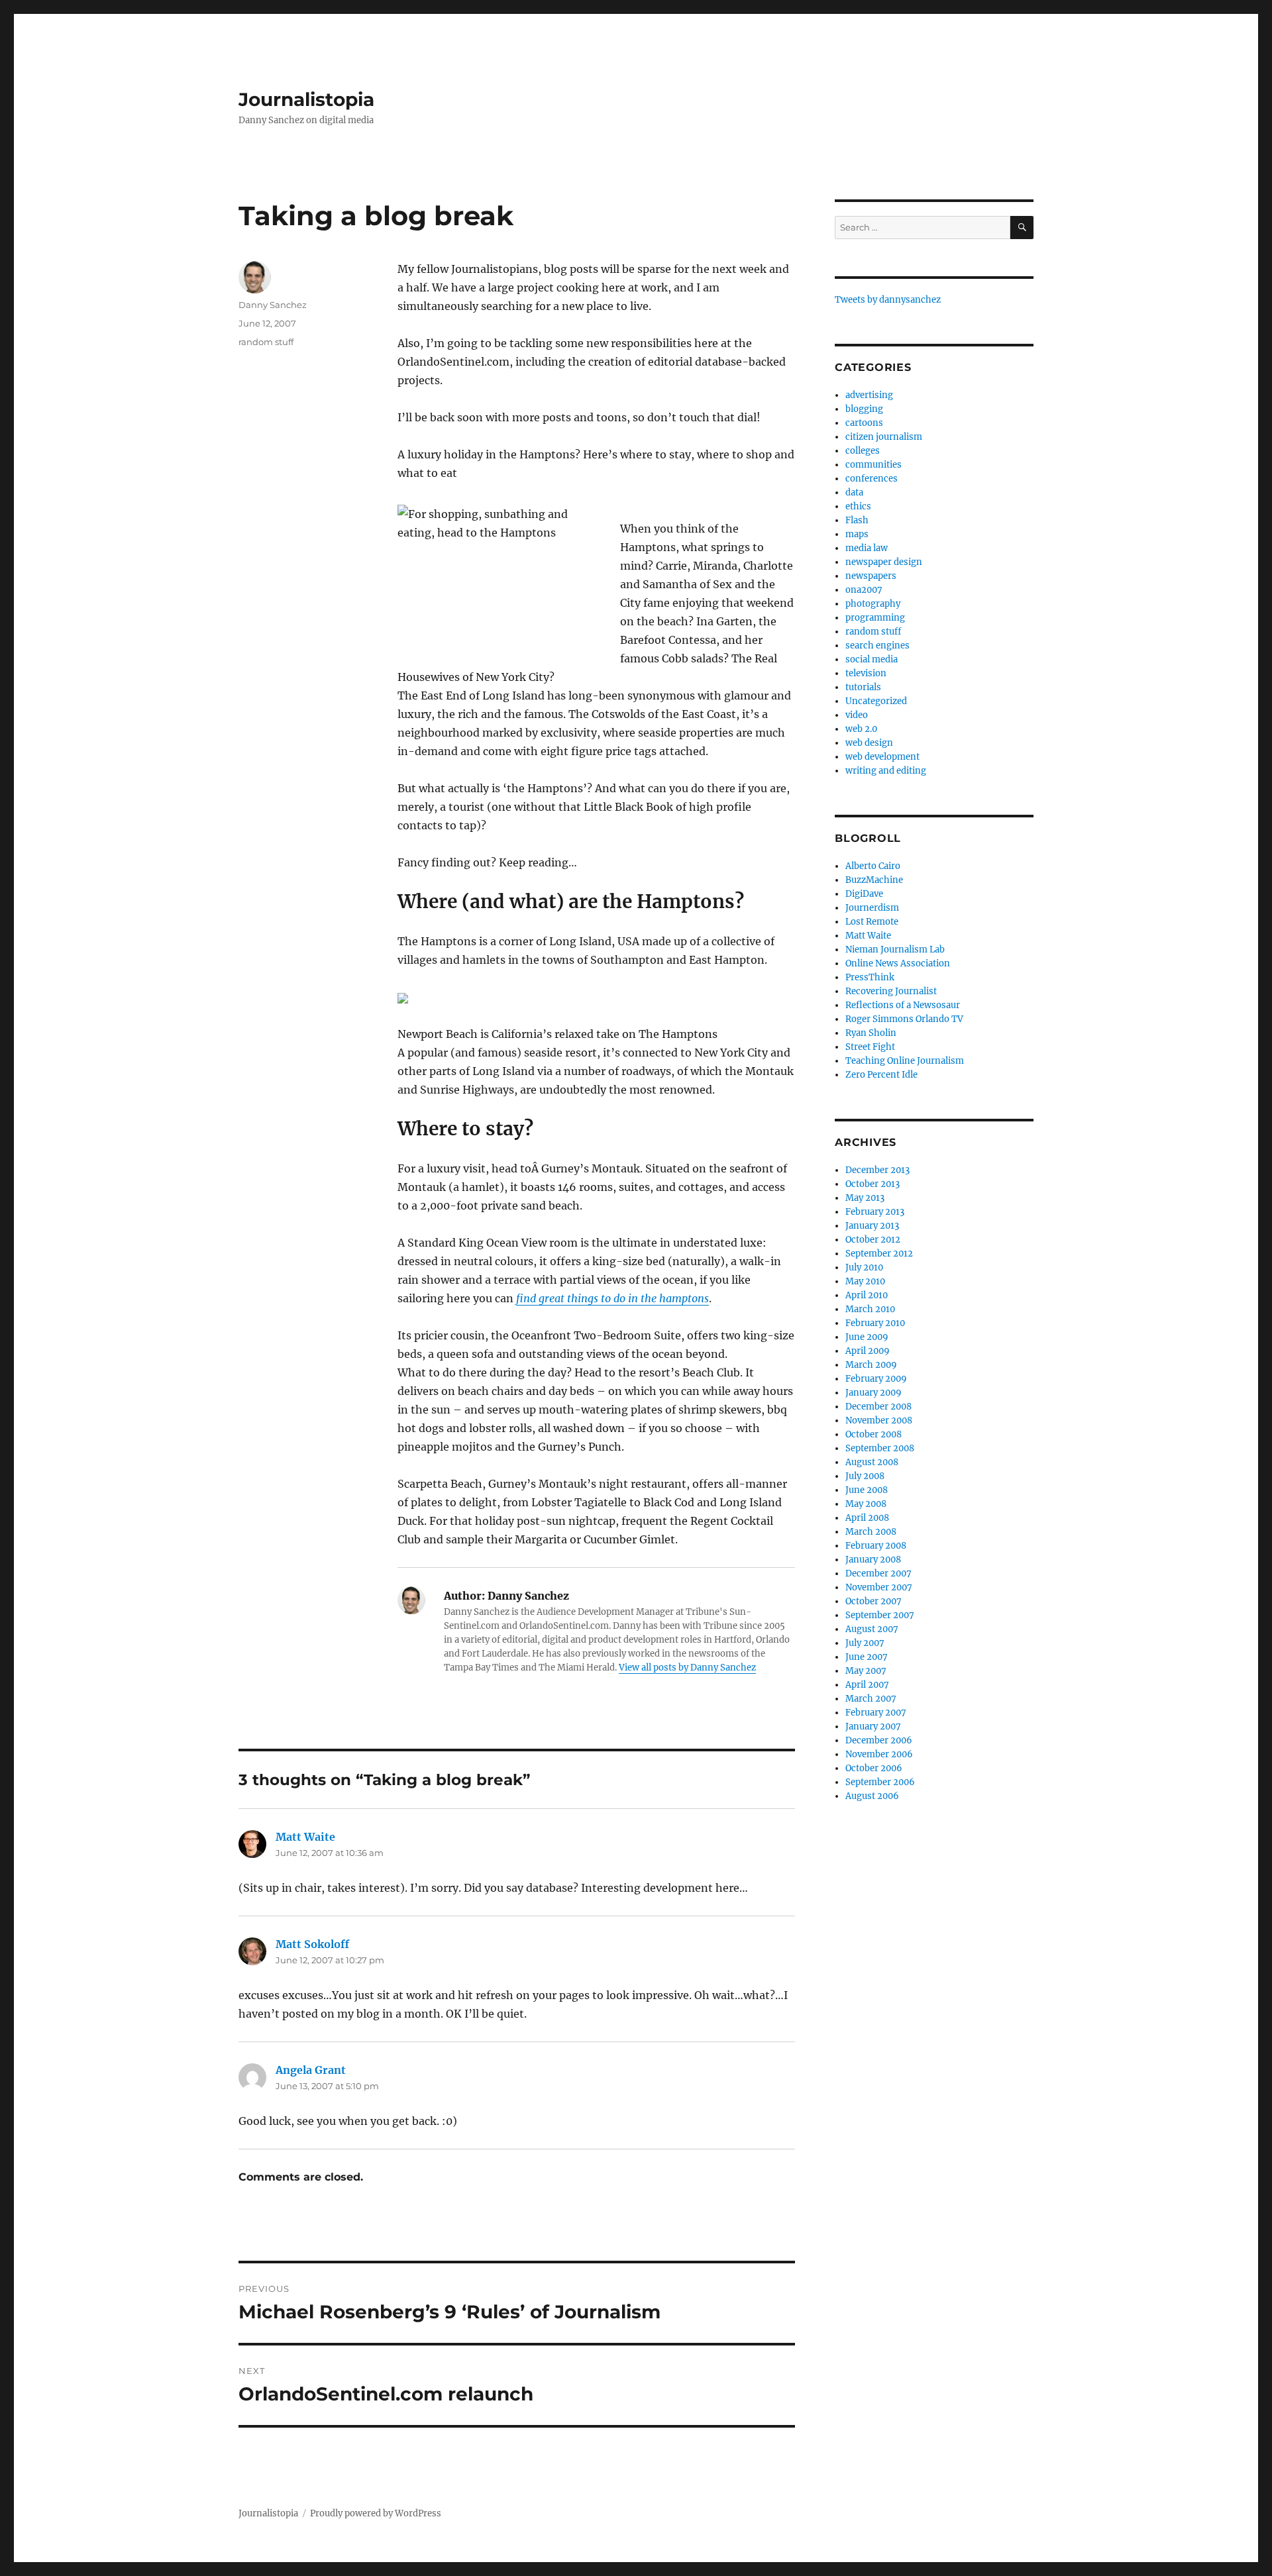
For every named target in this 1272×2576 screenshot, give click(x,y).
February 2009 (876, 1379)
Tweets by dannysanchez (888, 300)
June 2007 (867, 1657)
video (857, 715)
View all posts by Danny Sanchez (687, 1668)
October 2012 (873, 1240)
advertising (869, 395)
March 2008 (871, 1532)
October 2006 (874, 1768)
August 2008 (872, 1462)
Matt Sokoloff (312, 1944)
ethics (858, 506)
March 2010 (870, 1309)
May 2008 (866, 1504)
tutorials (863, 687)
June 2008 (867, 1490)
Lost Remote (872, 922)
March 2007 (871, 1699)
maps (857, 534)
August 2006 (872, 1796)
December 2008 (878, 1407)
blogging (864, 409)
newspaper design (884, 562)
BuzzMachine (874, 880)
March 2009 (871, 1365)
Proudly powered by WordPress (376, 2513)
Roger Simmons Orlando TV (904, 1019)
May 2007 (866, 1671)
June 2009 (867, 1337)
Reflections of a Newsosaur (903, 1005)
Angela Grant (311, 2070)
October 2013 (873, 1184)
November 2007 (879, 1587)
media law (867, 548)
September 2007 (880, 1615)
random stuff (266, 342)
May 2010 (865, 1281)
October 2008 (874, 1434)
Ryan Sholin (871, 1033)
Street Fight (870, 1047)
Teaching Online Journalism (905, 1061)
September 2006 (880, 1782)
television (866, 673)
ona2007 (864, 590)
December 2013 (877, 1170)
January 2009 (874, 1393)
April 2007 (867, 1685)
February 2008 (876, 1546)
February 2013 (875, 1212)
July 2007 (865, 1643)
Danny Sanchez (273, 305)
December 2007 (878, 1573)
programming (875, 618)
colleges (863, 451)
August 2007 (872, 1629)
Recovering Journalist (891, 991)
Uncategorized (876, 701)
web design (869, 743)
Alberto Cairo (873, 866)
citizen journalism (884, 437)
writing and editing (886, 771)
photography (873, 604)
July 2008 (865, 1476)
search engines (877, 645)
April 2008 (867, 1518)
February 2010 (875, 1323)
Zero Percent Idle (881, 1075)
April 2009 (868, 1351)
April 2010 (867, 1295)
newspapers (871, 576)
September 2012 (879, 1254)
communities (874, 465)
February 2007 (876, 1713)
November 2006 (879, 1754)
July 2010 (864, 1267)
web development (882, 757)
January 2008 (873, 1560)
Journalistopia (306, 99)
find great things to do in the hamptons (612, 1298)
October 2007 (874, 1601)
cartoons (864, 423)
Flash (857, 520)
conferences (872, 479)
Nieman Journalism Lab (895, 950)
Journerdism (872, 908)
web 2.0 (861, 729)
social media (872, 659)
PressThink (870, 977)
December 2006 (879, 1740)
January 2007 (873, 1726)
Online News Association (898, 963)
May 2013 (865, 1198)
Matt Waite (305, 1837)
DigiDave (864, 894)
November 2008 (879, 1420)
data (854, 492)
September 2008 (880, 1448)
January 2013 (872, 1226)
